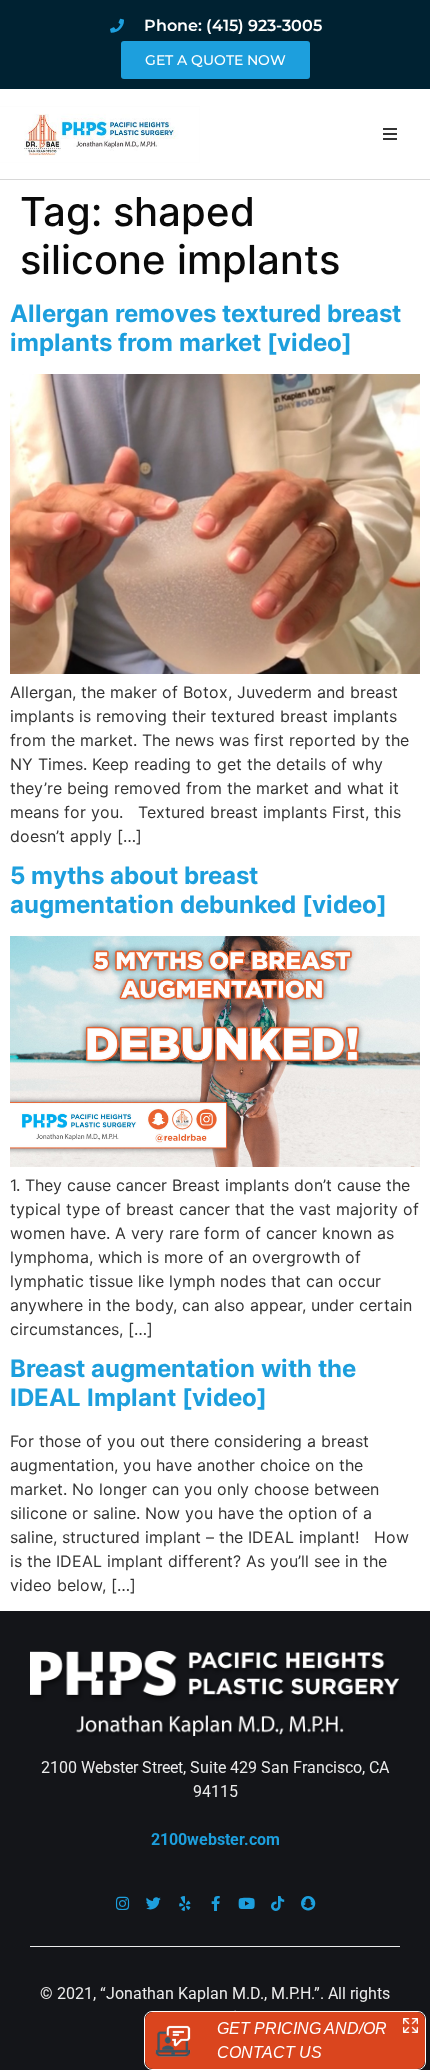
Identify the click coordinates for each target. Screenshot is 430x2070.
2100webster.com (215, 1839)
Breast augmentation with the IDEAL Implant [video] (183, 1383)
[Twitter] (153, 1903)
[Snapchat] (308, 1903)
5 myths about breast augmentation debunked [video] (198, 890)
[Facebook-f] (215, 1903)
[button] (390, 134)
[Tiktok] (277, 1903)
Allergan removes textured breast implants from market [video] (205, 328)
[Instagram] (122, 1903)
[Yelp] (184, 1903)
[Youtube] (246, 1903)
